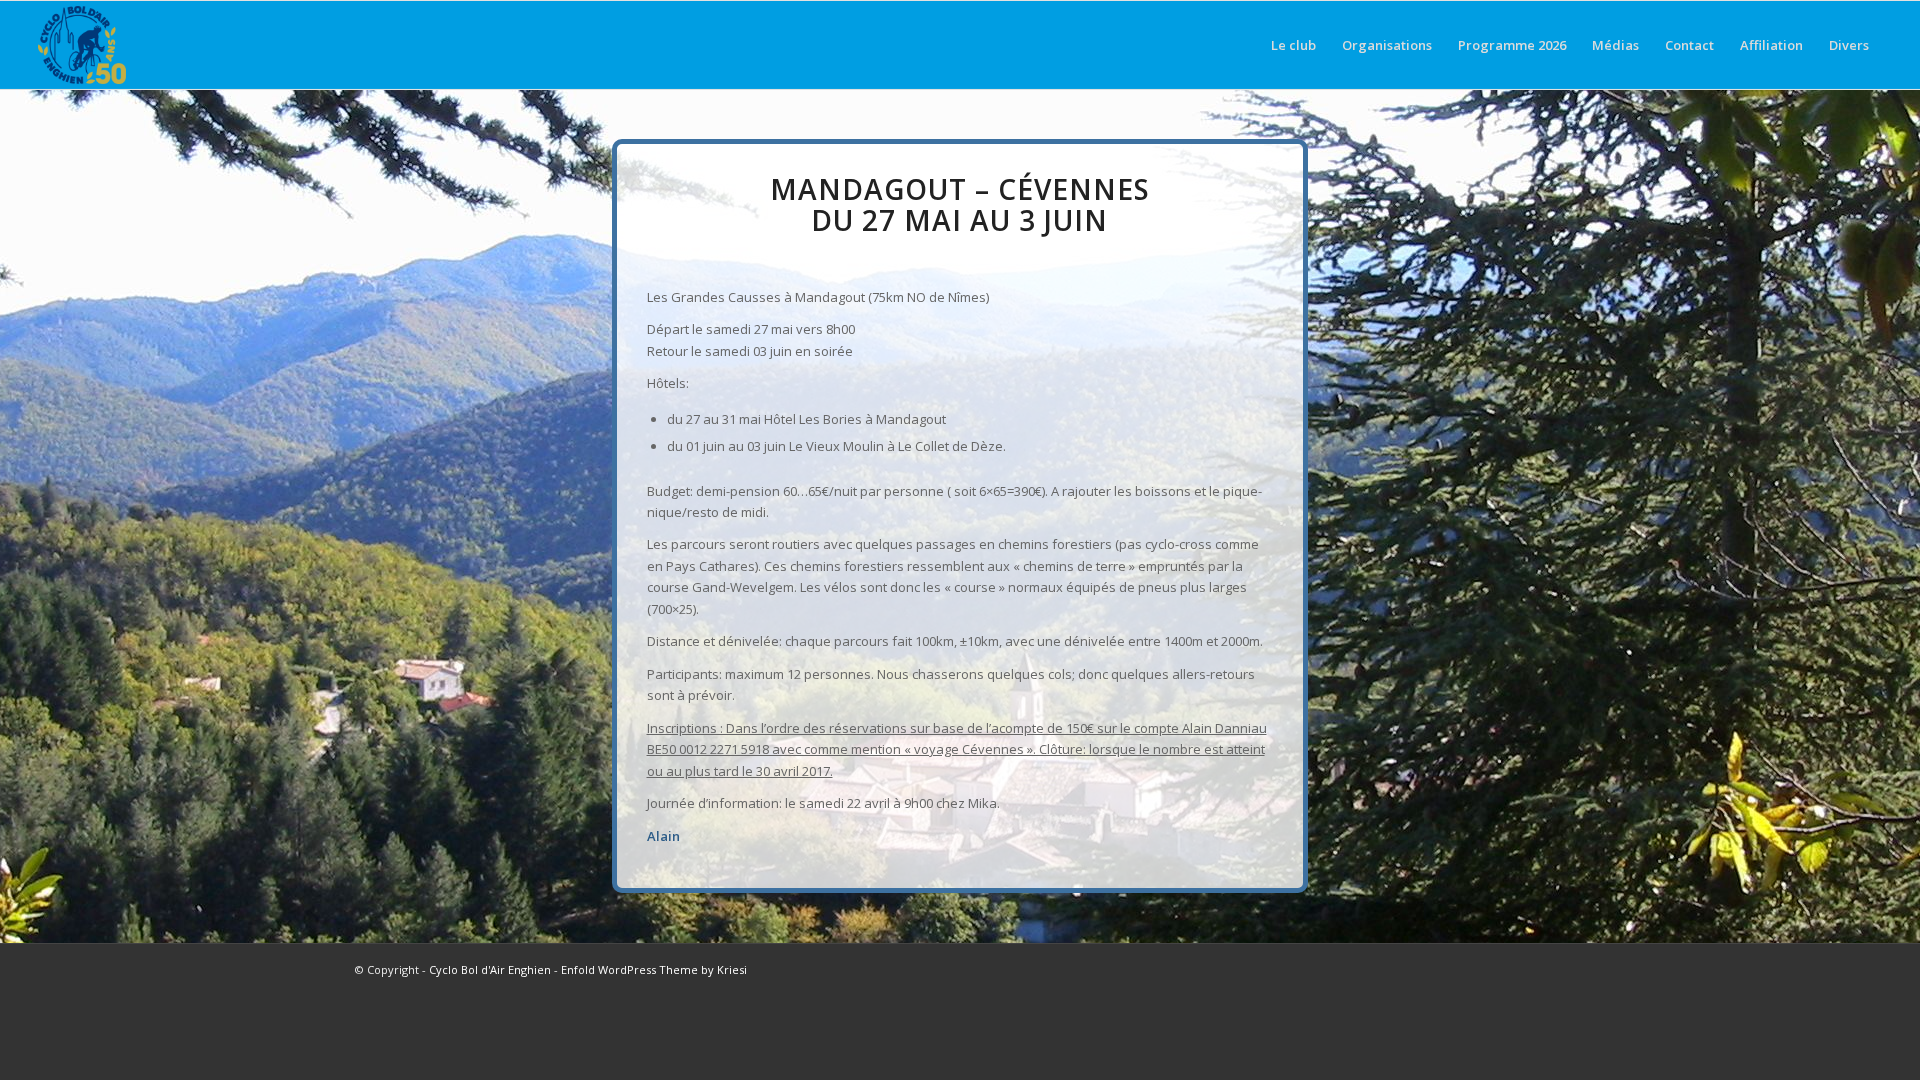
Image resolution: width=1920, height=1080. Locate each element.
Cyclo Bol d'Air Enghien (490, 969)
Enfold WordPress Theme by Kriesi (654, 969)
